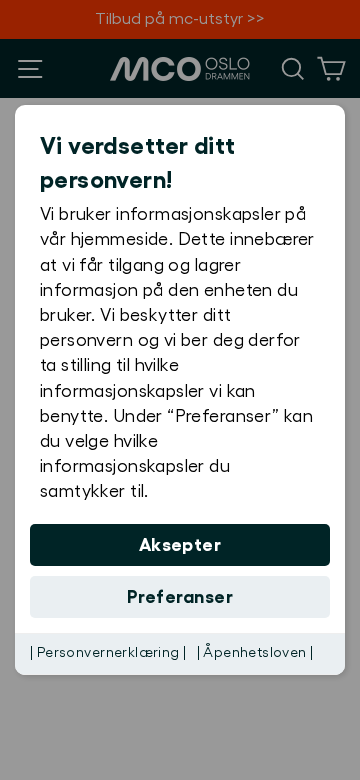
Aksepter (180, 545)
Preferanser (180, 597)
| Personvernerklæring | (108, 653)
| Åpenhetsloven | (255, 653)
